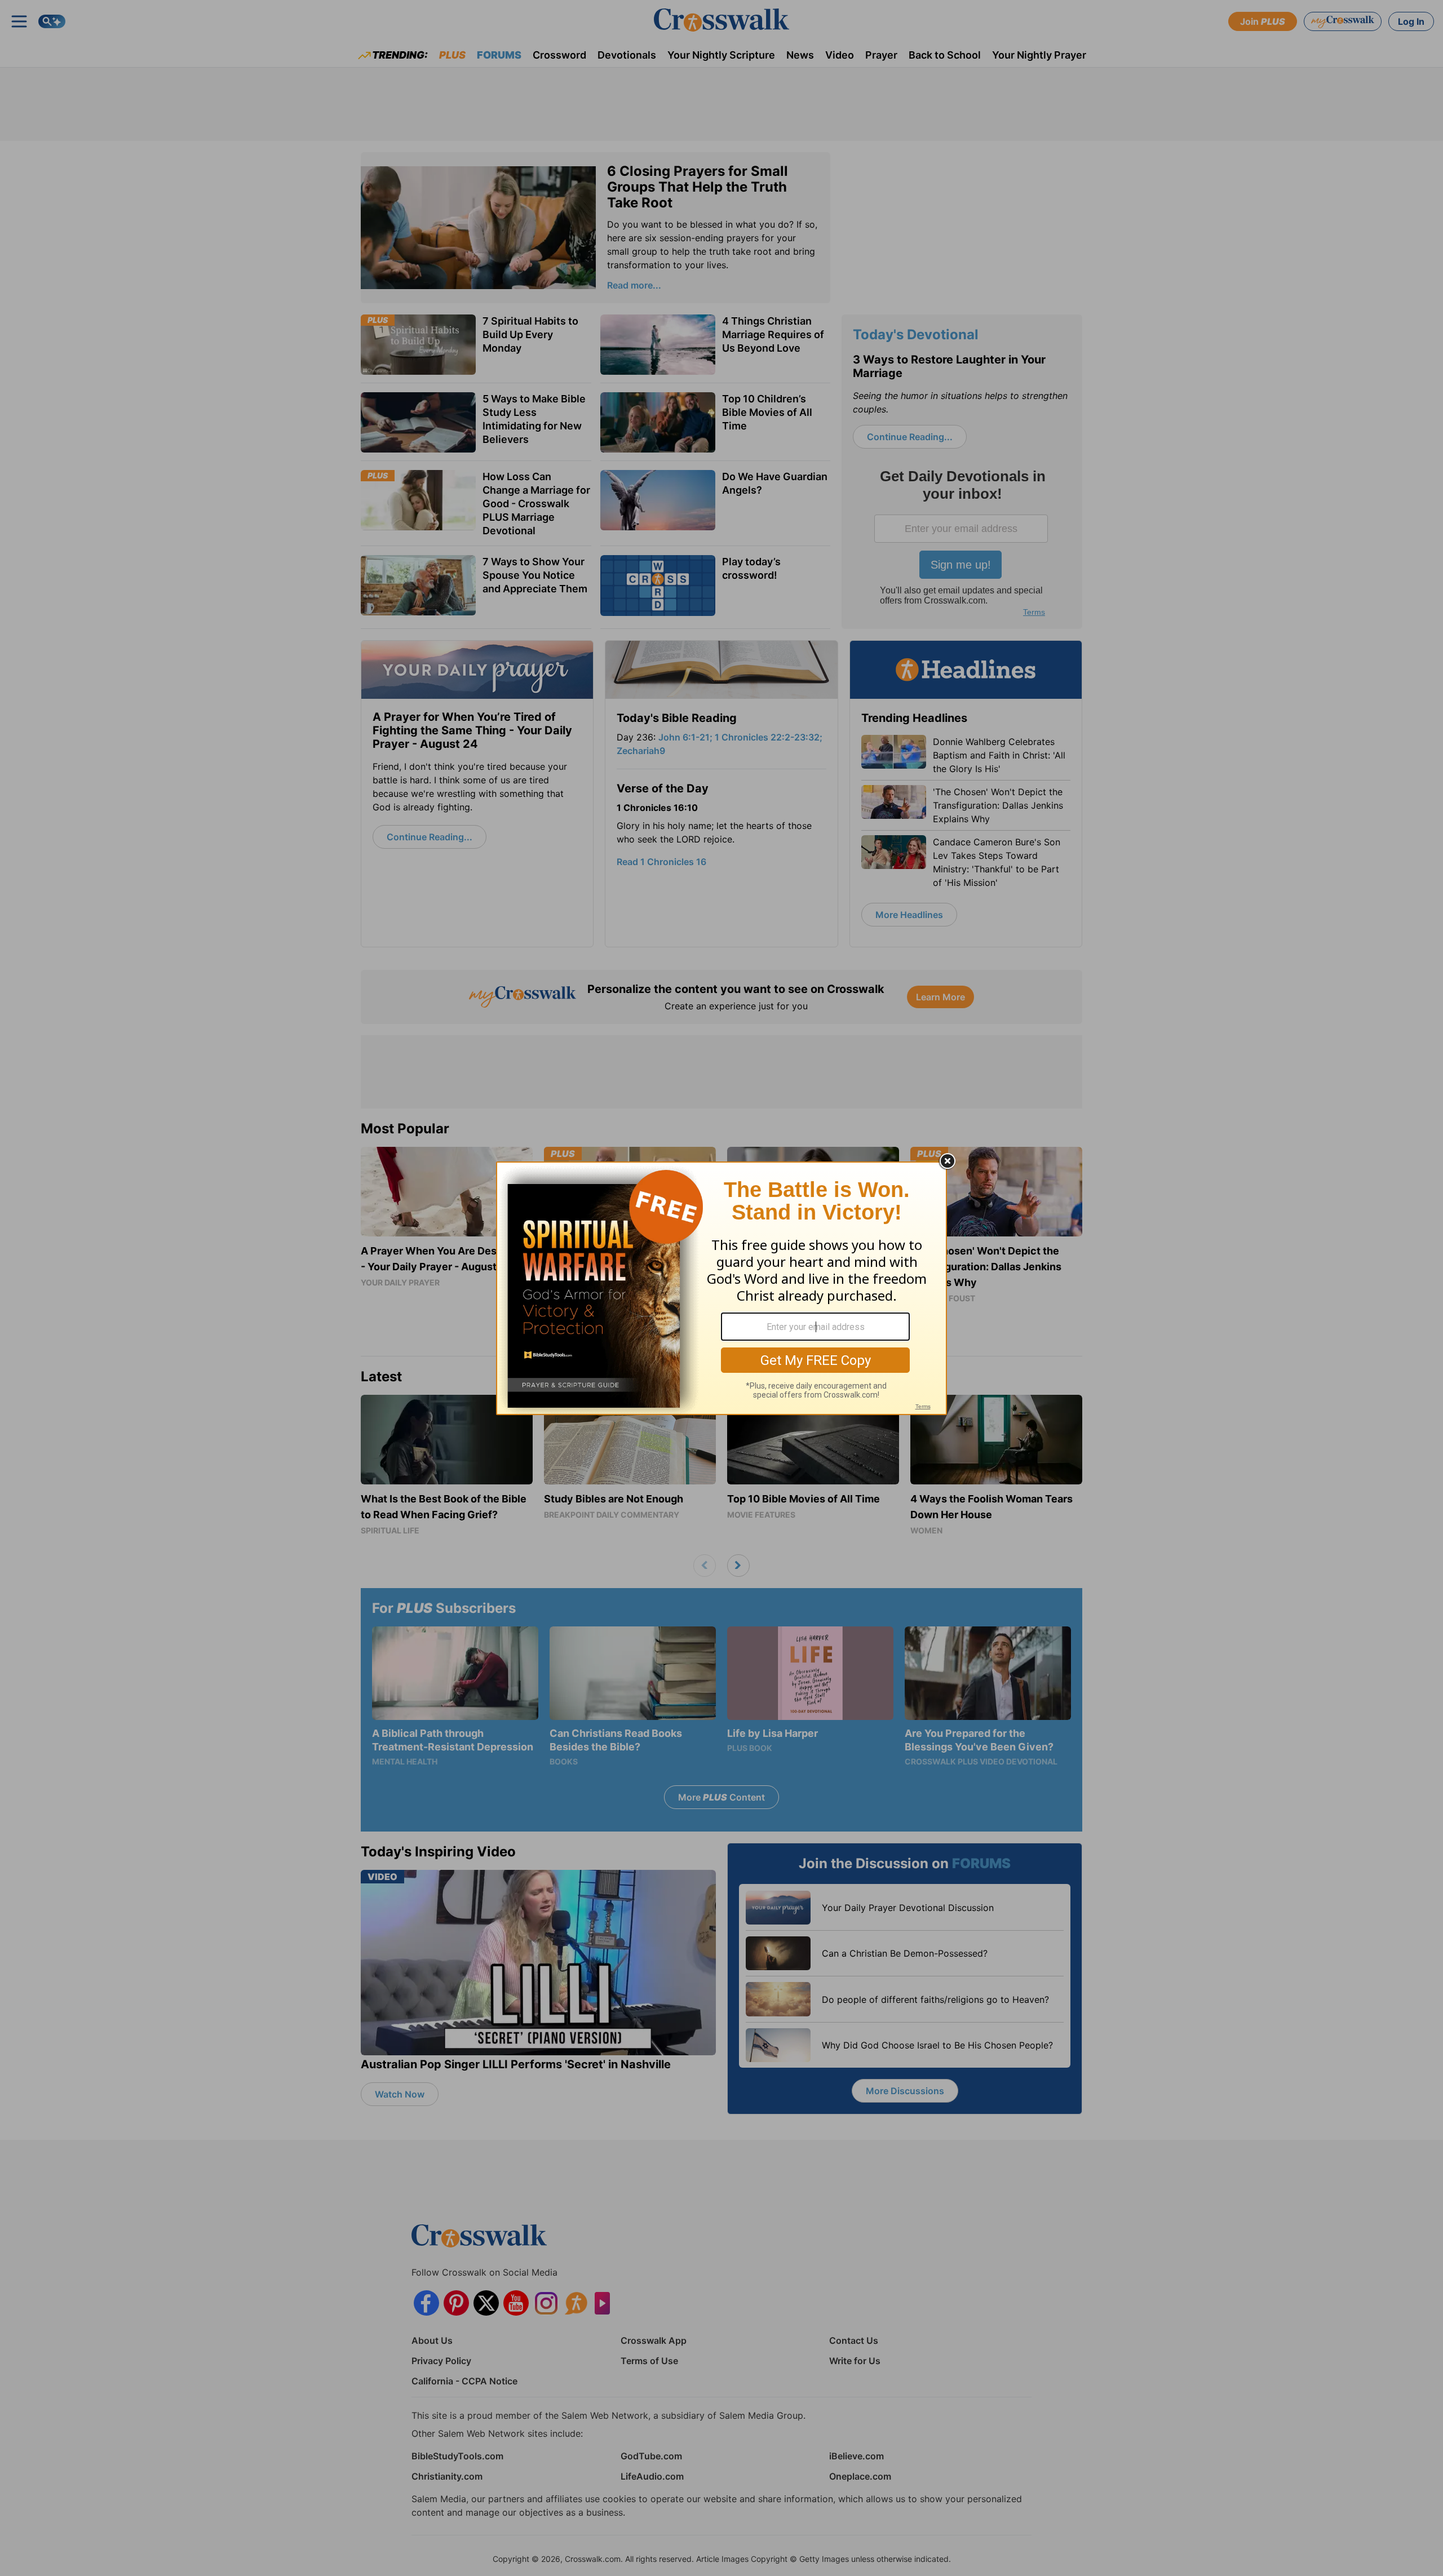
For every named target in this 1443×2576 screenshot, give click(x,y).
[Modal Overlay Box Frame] (721, 1288)
